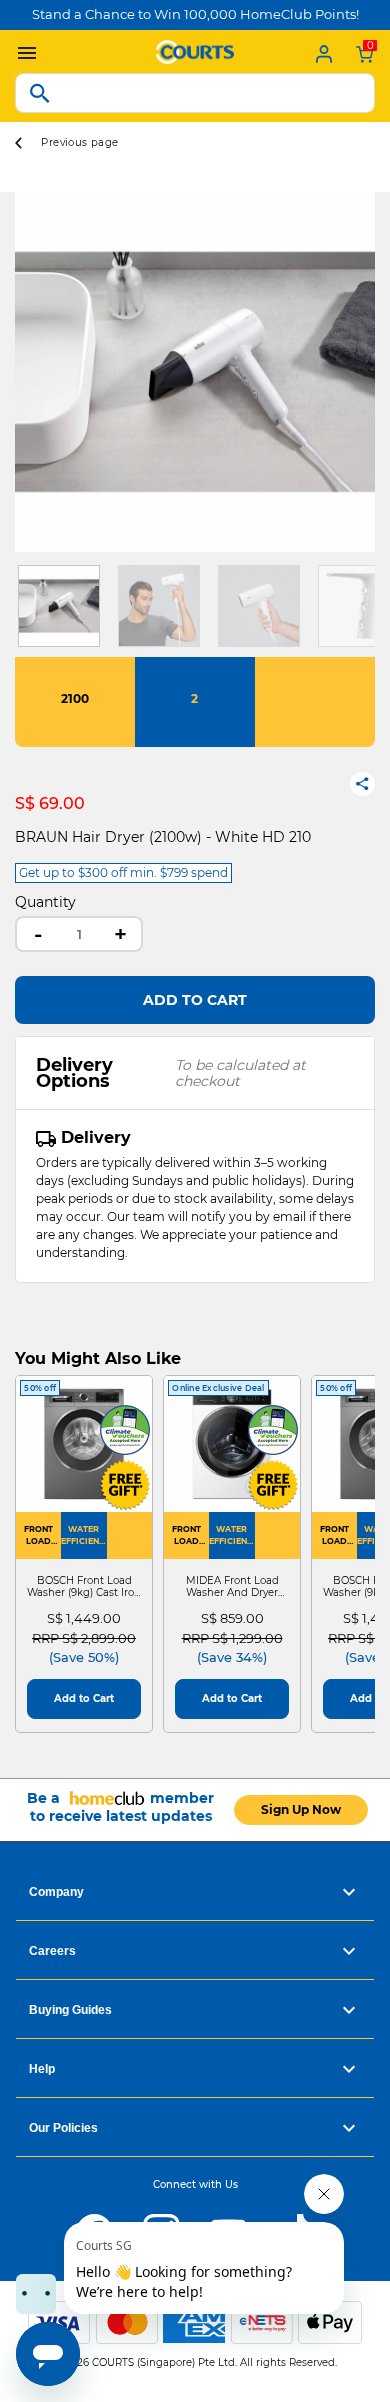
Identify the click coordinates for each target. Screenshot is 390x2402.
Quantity (45, 902)
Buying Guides (70, 2010)
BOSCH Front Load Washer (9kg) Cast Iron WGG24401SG (84, 1587)
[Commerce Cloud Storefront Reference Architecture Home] (195, 50)
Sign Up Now (301, 1809)
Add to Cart (195, 1000)
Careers (52, 1951)
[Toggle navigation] (22, 53)
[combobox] (195, 93)
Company (56, 1892)
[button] (30, 372)
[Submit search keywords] (40, 93)
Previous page (79, 142)
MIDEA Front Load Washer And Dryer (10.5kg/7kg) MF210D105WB (232, 1587)
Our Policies (63, 2128)
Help (42, 2069)
